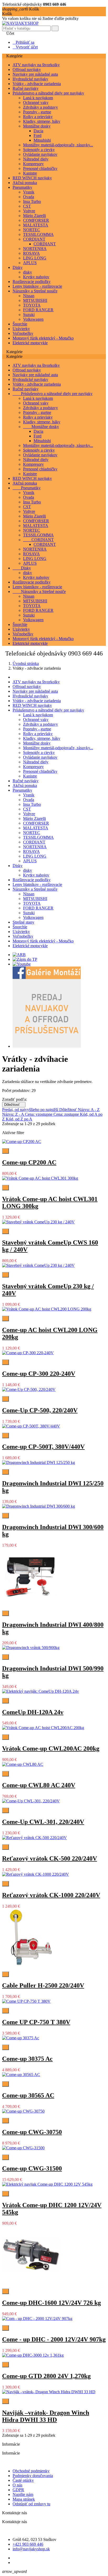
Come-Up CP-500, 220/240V (40, 1410)
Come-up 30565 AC (28, 2095)
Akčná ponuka (25, 183)
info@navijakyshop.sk (31, 2549)
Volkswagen (33, 319)
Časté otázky (23, 2480)
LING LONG (35, 258)
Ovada (29, 197)
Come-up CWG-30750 (32, 2132)
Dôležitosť (14, 1105)
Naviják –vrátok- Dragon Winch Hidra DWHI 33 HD (46, 2416)
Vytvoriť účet (25, 47)
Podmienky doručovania (33, 2476)
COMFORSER (36, 220)
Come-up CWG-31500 (32, 2168)
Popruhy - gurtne (37, 112)
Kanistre (30, 173)
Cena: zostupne (67, 1114)
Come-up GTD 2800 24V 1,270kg (46, 2376)
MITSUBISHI (35, 300)
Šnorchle (20, 324)
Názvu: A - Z (89, 1110)
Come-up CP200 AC (29, 1162)
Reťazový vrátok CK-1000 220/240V (51, 1895)
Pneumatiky (22, 187)
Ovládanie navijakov (40, 154)
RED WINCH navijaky (32, 178)
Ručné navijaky (26, 88)
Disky (18, 267)
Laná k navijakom (38, 98)
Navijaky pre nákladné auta (35, 74)
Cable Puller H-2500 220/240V (43, 1985)
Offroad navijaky (27, 70)
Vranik (29, 192)
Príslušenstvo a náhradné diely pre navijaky (48, 93)
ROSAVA (31, 253)
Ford (37, 135)
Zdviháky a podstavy (40, 107)
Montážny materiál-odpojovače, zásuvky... (58, 145)
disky (28, 272)
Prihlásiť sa (23, 42)
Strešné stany (23, 922)
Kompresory (33, 164)
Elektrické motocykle (30, 343)
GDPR (18, 2490)
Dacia (38, 131)
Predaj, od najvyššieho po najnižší (31, 1110)
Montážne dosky (37, 126)
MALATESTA (36, 225)
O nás (17, 2485)
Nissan (29, 296)
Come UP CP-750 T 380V (36, 2022)
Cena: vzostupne (39, 1114)
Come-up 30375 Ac (27, 2059)
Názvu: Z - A (13, 1114)
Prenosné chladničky (40, 168)
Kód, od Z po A (19, 1119)
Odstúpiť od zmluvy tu (31, 2504)
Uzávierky (21, 329)
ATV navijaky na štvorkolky (36, 65)
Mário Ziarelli (34, 216)
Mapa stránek (24, 2499)
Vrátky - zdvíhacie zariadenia (37, 84)
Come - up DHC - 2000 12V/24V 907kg (54, 2339)
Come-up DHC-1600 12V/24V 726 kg (52, 2303)
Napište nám (23, 2494)
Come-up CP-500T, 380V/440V (43, 1447)
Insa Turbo (32, 201)
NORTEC (32, 230)
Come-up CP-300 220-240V (39, 1374)
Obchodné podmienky (31, 2471)
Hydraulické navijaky (30, 79)
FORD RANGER (38, 310)
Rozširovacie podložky (32, 282)
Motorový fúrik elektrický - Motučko (43, 338)
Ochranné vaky (36, 102)
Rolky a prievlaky (38, 117)
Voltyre (29, 211)
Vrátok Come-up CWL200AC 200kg (51, 1748)
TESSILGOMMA (38, 234)
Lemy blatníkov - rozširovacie (37, 286)
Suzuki (29, 315)
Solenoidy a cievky (39, 150)
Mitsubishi (42, 140)
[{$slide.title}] (19, 955)
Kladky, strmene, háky (42, 121)
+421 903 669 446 (28, 2544)
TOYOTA (32, 305)
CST (27, 206)
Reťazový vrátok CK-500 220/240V (50, 1858)
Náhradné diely (36, 159)
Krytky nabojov (36, 277)
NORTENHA (35, 249)
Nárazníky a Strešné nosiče (35, 291)
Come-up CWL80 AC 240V (39, 1785)
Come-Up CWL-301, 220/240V (43, 1822)
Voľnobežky (23, 333)
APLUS (30, 263)
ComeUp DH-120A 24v (33, 1712)
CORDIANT (34, 239)
